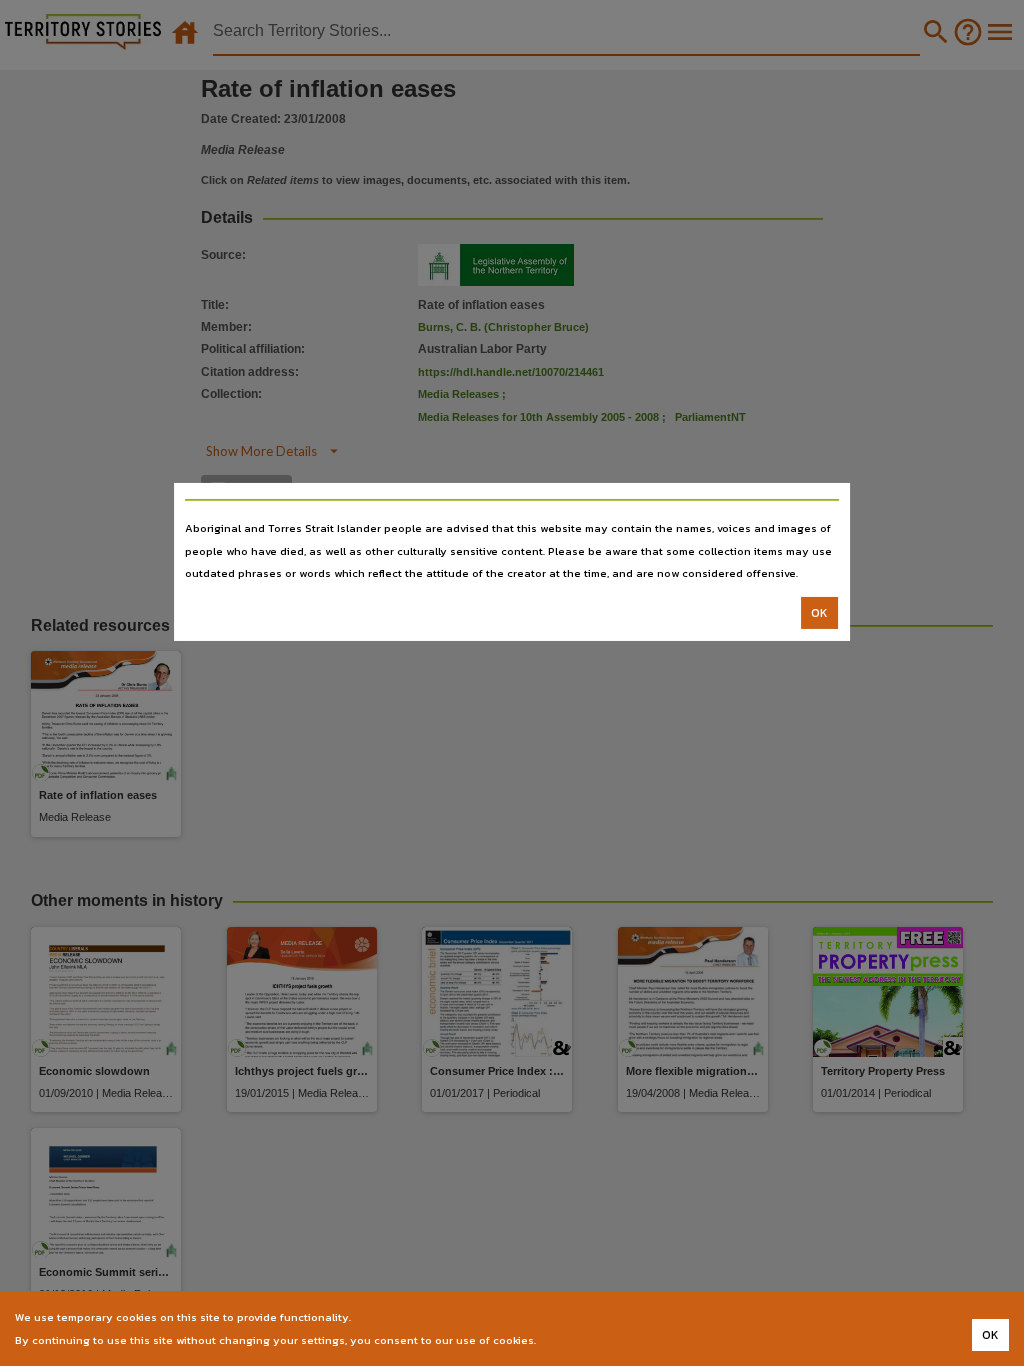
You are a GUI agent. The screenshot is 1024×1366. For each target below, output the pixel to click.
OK (819, 613)
